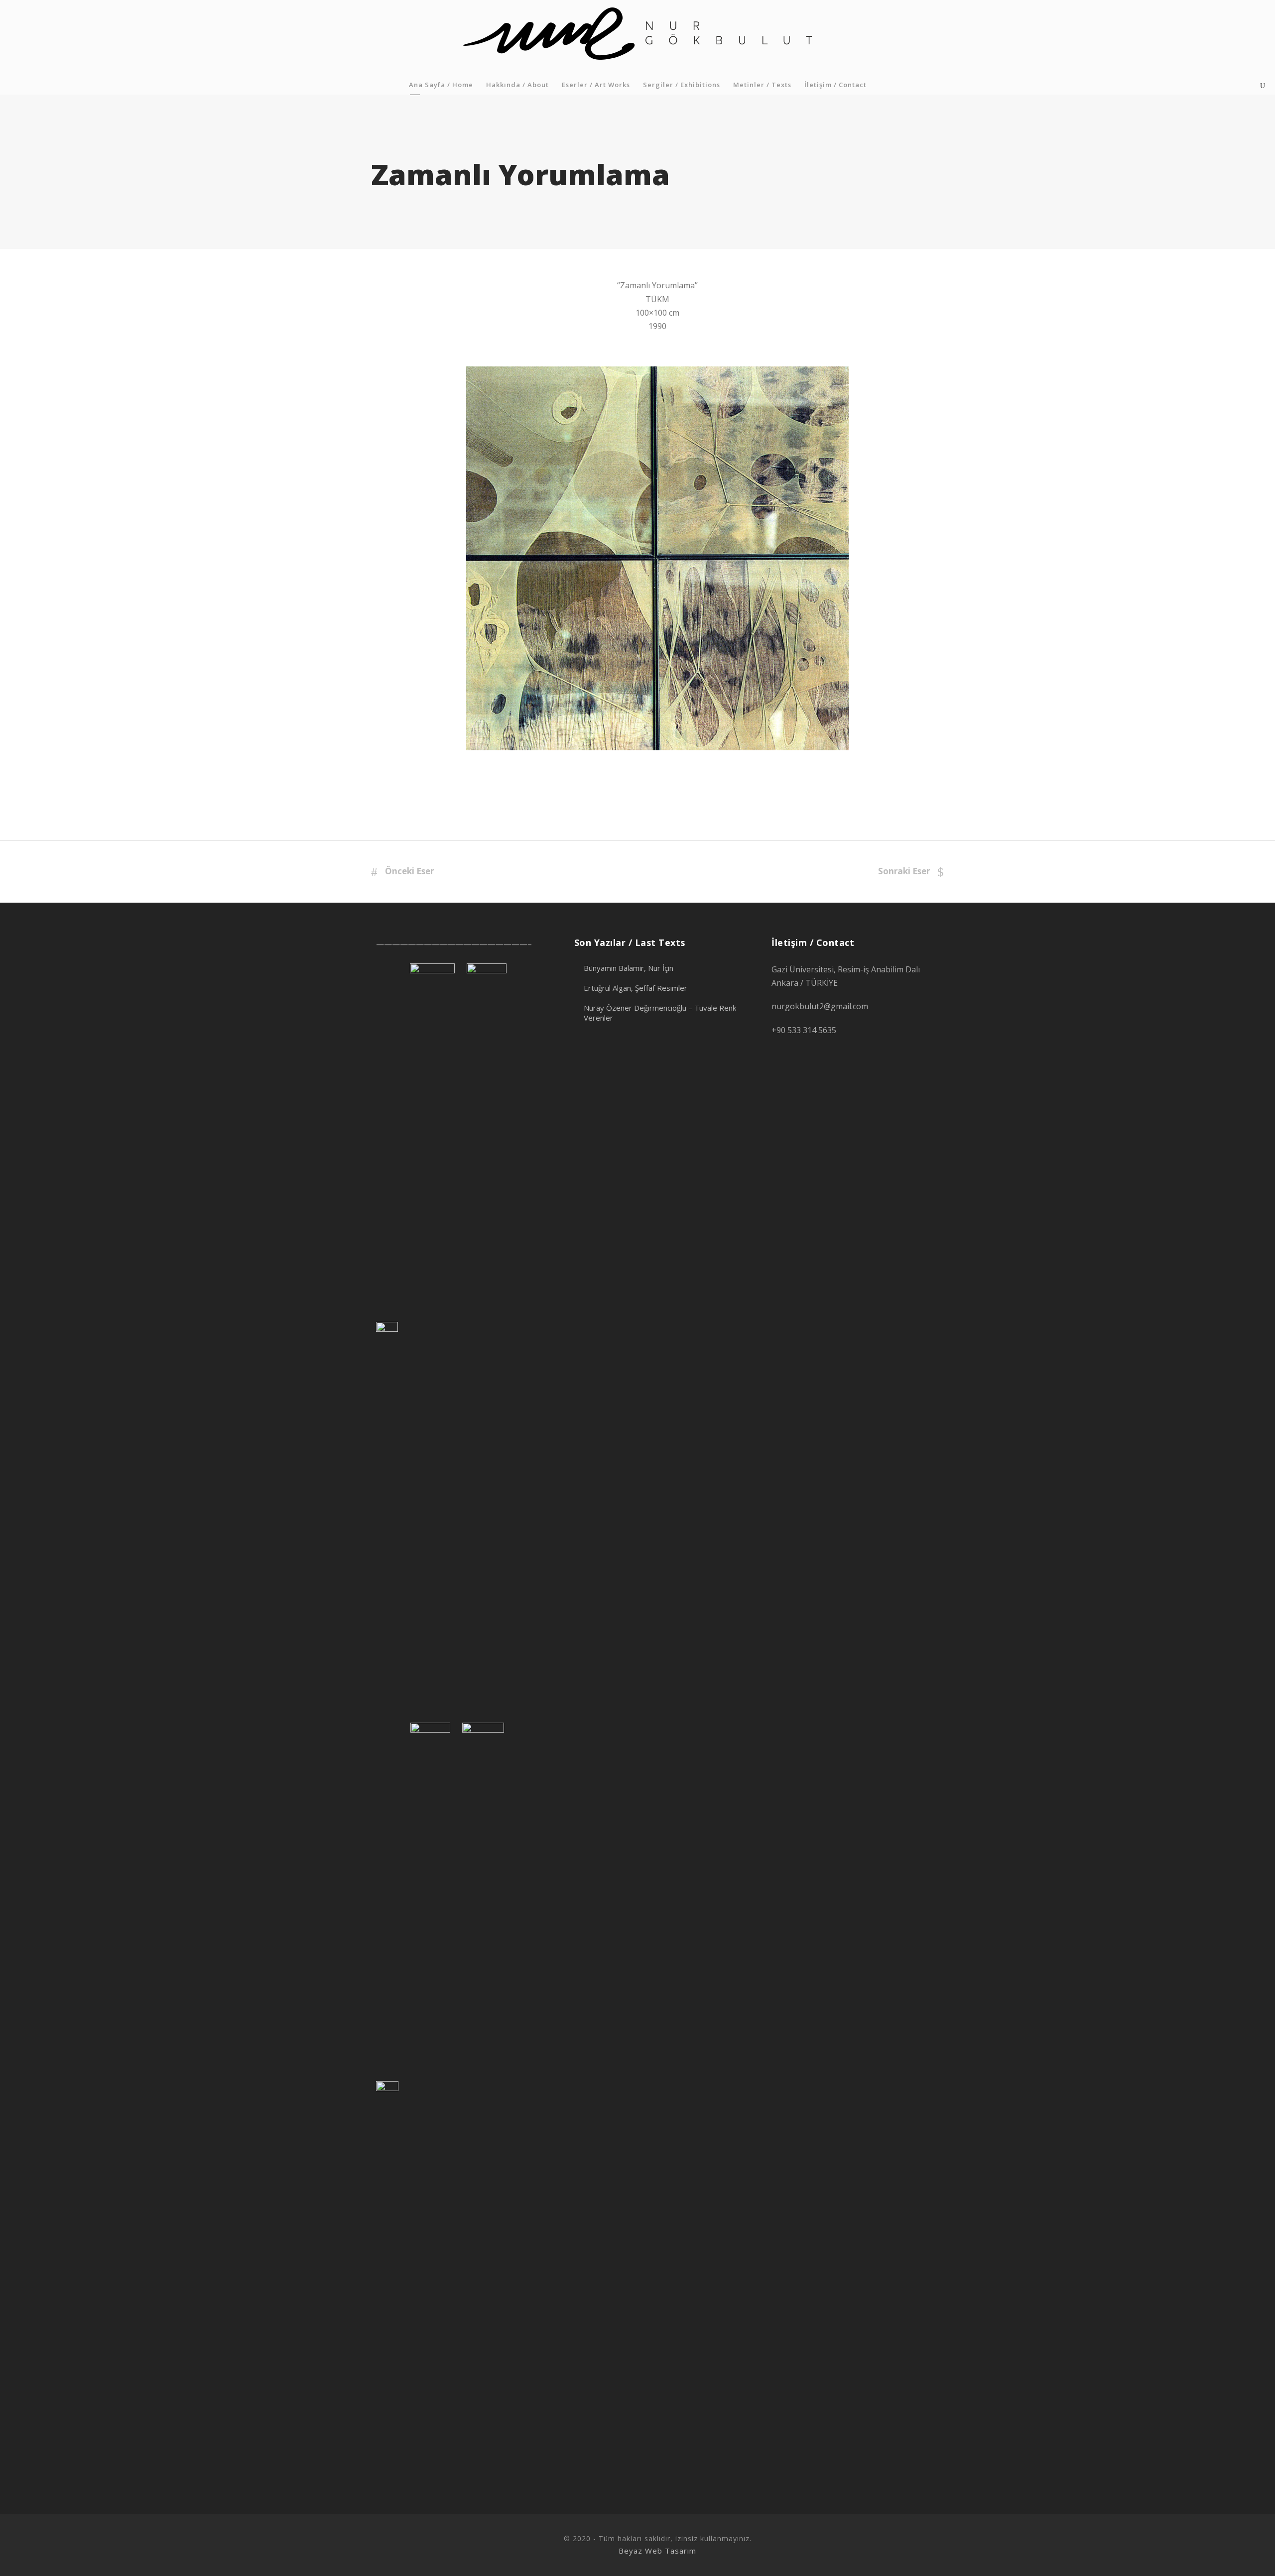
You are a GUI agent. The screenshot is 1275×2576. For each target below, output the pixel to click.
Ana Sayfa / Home (441, 85)
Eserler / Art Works (596, 85)
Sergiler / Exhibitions (682, 85)
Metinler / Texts (762, 85)
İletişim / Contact (835, 85)
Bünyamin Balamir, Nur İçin (629, 968)
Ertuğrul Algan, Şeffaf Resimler (636, 988)
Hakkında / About (517, 85)
